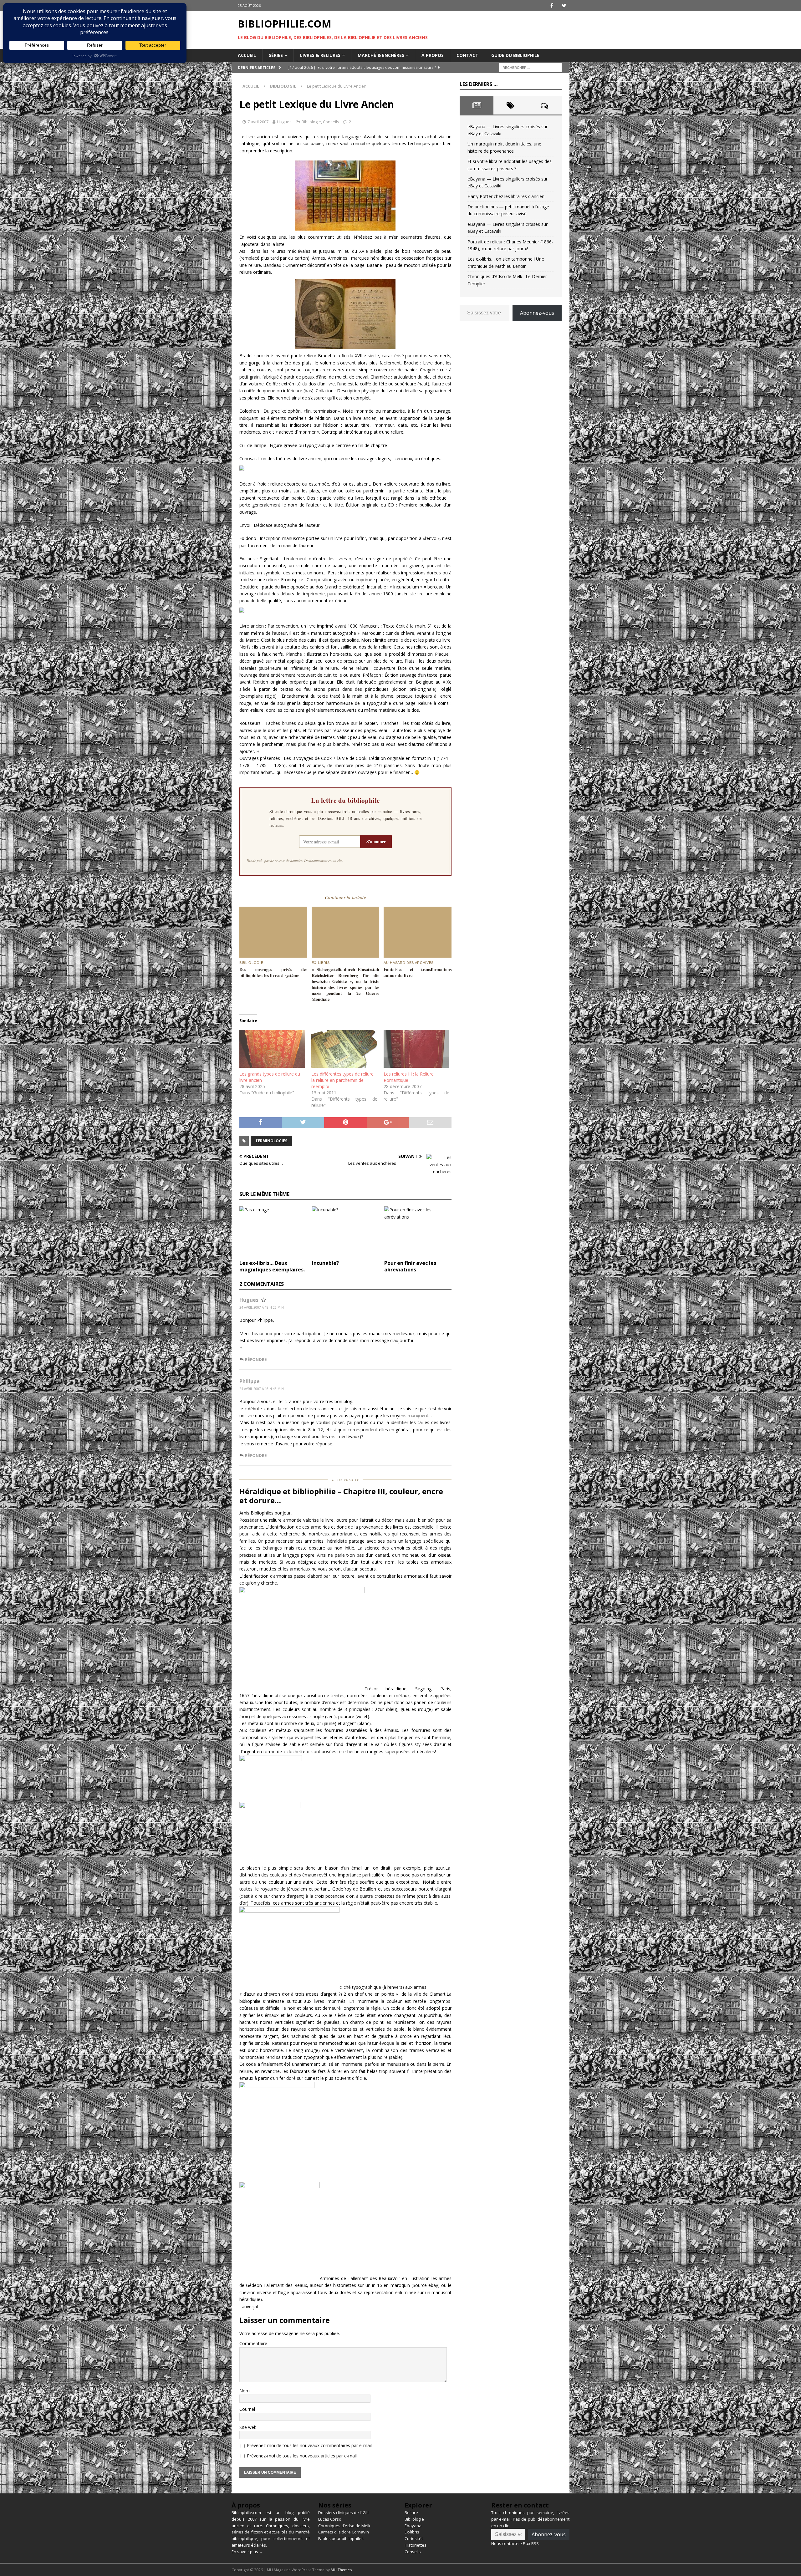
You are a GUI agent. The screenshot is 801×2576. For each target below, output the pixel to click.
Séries (276, 55)
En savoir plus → (247, 2552)
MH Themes (341, 2570)
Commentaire (253, 2343)
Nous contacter (506, 2543)
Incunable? (325, 1263)
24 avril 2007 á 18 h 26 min (262, 1307)
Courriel (247, 2409)
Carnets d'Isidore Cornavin (344, 2532)
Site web (248, 2427)
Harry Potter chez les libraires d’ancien (506, 196)
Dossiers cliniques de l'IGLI (343, 2512)
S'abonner (376, 841)
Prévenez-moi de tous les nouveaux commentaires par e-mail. (310, 2445)
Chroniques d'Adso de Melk (344, 2526)
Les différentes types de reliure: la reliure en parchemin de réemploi (343, 1080)
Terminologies (271, 1141)
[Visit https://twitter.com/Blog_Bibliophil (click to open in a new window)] (564, 5)
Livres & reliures (320, 55)
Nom (245, 2391)
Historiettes (416, 2545)
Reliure (411, 2512)
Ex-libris (412, 2532)
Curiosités (414, 2538)
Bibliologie (311, 122)
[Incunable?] (346, 1232)
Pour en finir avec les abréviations (410, 1266)
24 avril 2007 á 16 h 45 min (262, 1389)
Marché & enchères (381, 55)
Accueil (247, 55)
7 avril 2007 (258, 122)
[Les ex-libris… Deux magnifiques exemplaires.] (273, 1232)
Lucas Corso (330, 2519)
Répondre (256, 1359)
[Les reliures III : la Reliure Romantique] (416, 1049)
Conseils (331, 122)
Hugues (284, 122)
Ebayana (413, 2526)
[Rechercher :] (530, 67)
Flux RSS (531, 2543)
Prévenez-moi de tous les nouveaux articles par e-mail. (302, 2456)
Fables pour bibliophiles (341, 2538)
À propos (433, 55)
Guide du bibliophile (515, 55)
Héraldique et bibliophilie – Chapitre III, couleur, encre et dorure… (341, 1496)
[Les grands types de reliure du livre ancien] (272, 1049)
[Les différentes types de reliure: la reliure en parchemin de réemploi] (344, 1049)
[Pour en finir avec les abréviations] (418, 1232)
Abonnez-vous (537, 313)
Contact (467, 55)
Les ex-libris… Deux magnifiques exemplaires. (272, 1266)
